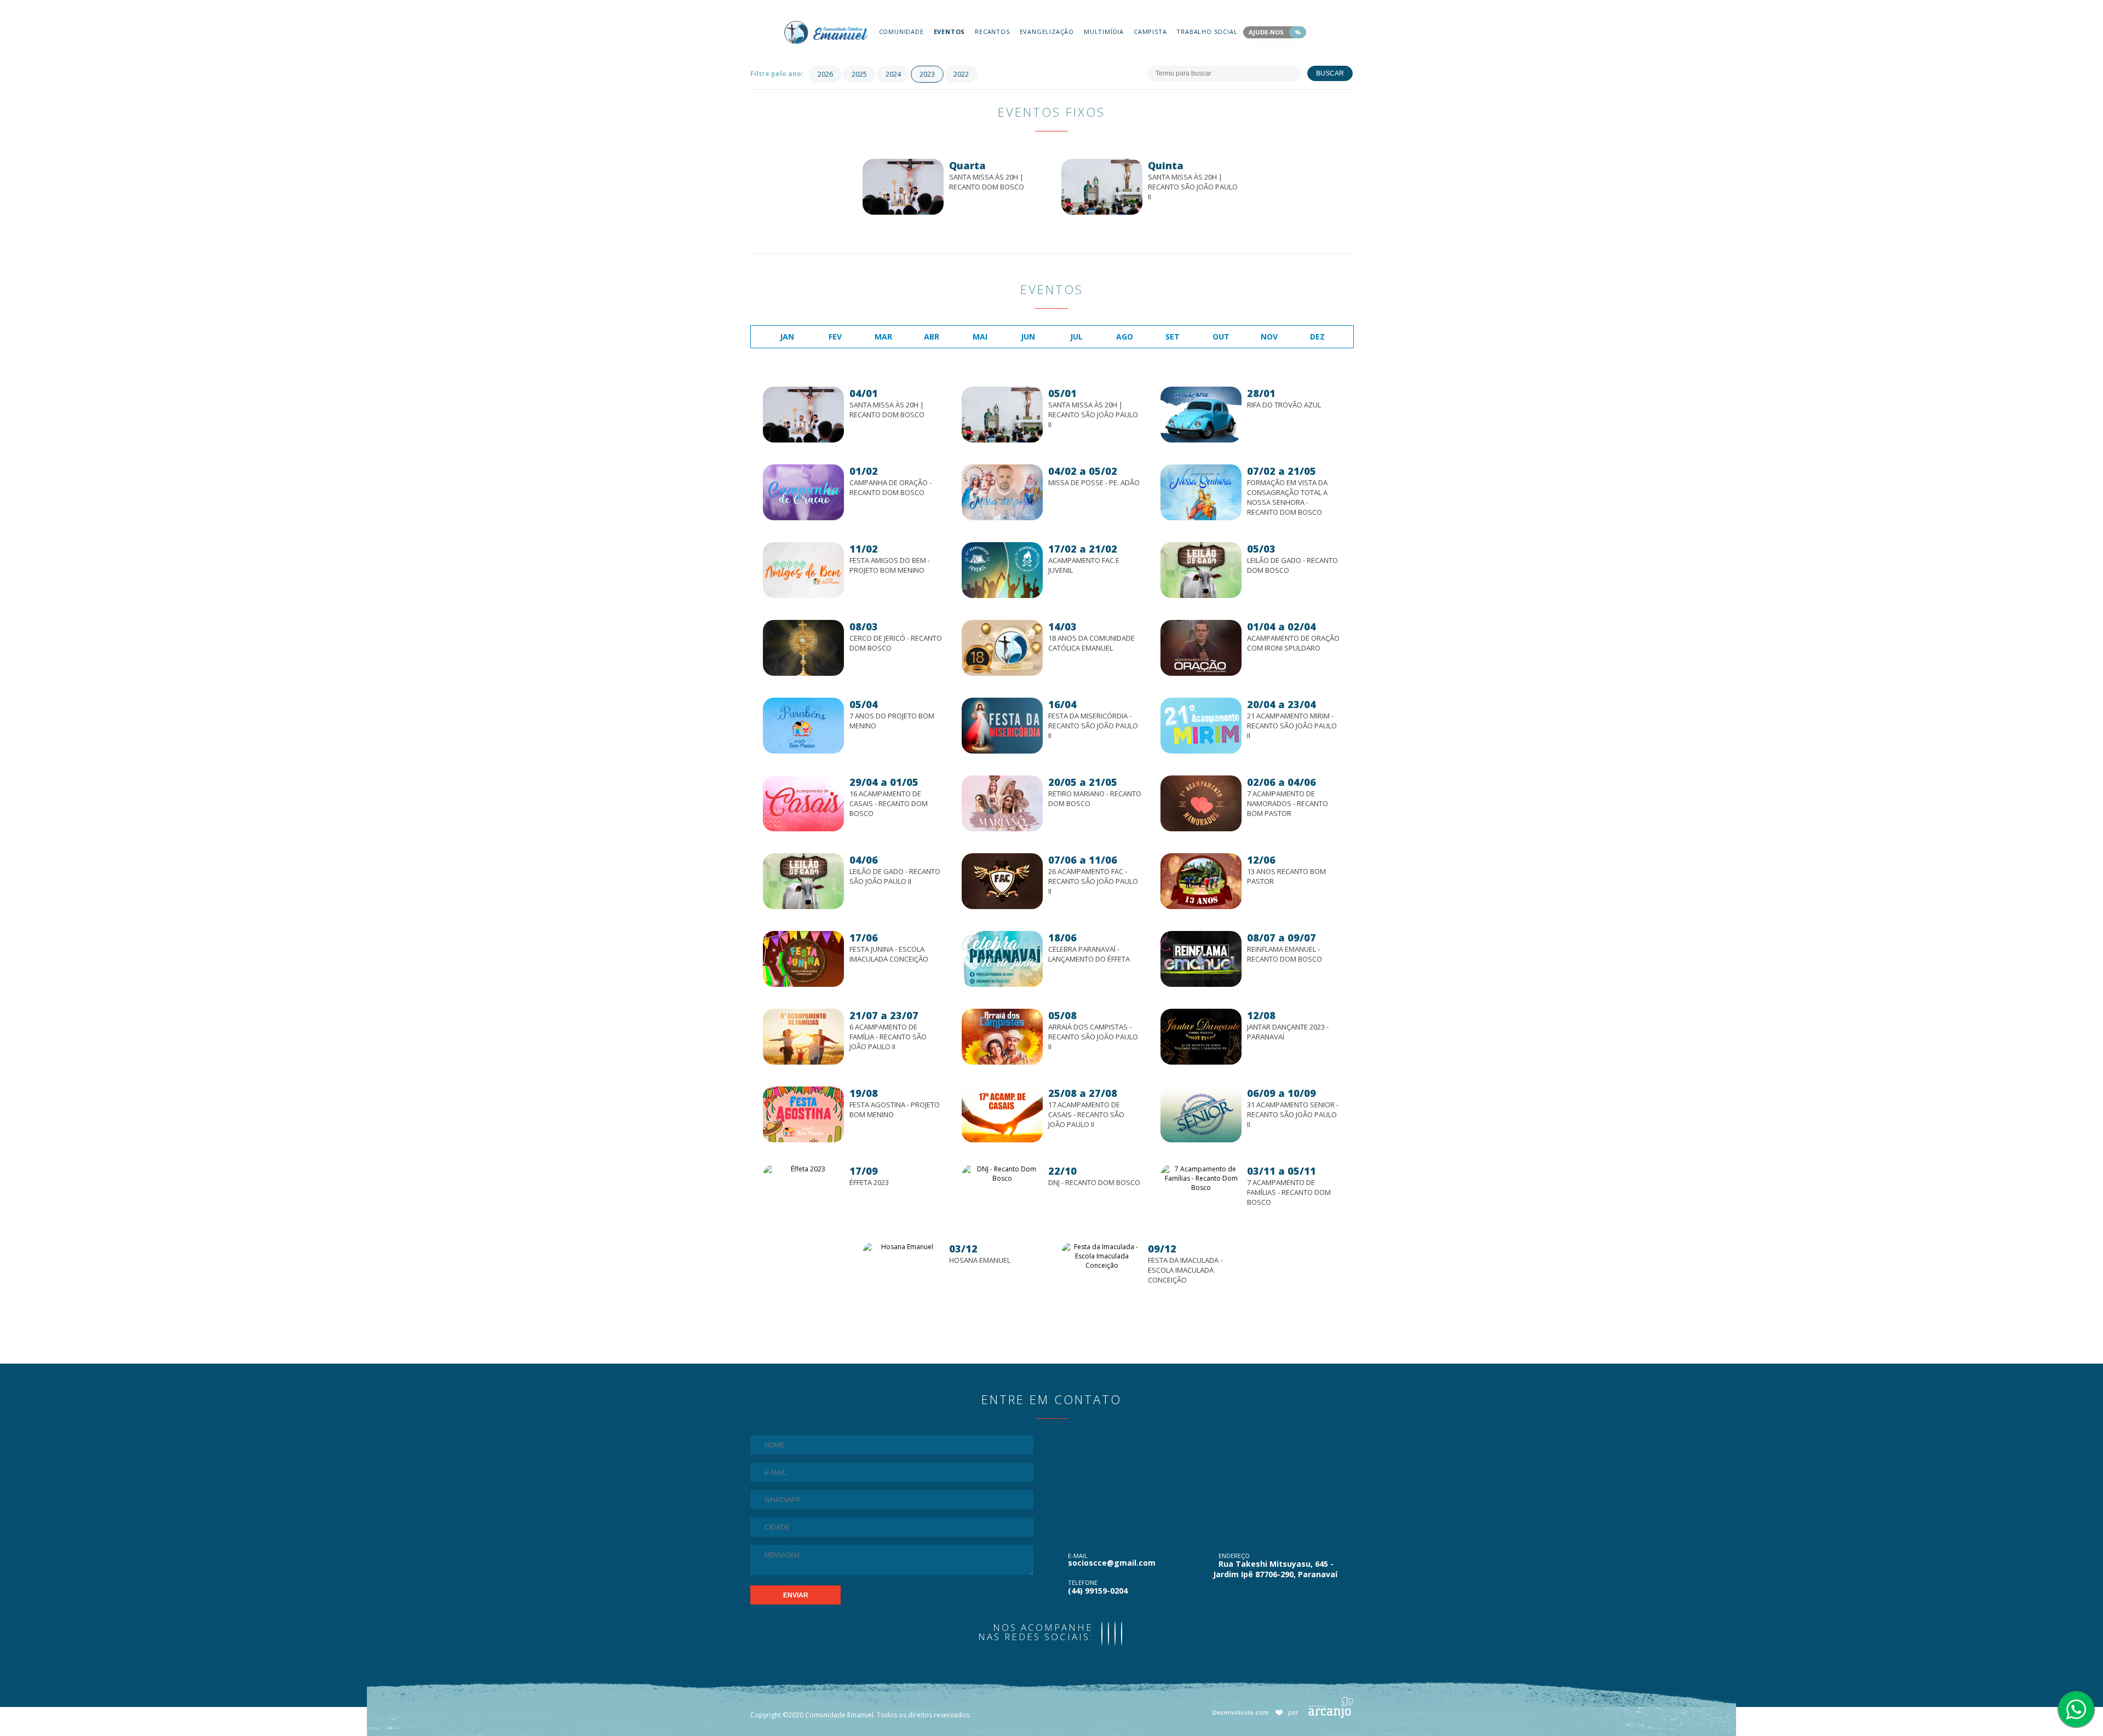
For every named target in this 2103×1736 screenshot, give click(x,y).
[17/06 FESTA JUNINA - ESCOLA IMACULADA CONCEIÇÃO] (853, 926)
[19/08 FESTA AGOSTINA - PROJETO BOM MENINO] (853, 1081)
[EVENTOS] (950, 6)
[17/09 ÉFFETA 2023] (853, 1159)
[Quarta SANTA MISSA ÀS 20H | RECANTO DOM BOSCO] (952, 154)
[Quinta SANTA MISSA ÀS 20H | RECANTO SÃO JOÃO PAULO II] (1151, 154)
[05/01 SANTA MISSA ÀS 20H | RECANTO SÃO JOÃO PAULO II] (1052, 381)
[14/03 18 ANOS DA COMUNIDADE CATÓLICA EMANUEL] (1052, 615)
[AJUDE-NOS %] (1275, 6)
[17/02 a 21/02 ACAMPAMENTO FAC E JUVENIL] (1052, 537)
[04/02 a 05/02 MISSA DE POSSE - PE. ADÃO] (1052, 459)
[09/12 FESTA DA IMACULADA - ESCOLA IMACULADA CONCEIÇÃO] (1151, 1237)
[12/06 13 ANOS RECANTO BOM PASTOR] (1251, 848)
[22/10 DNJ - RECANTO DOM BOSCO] (1052, 1159)
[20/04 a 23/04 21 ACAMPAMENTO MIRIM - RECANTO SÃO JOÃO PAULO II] (1251, 692)
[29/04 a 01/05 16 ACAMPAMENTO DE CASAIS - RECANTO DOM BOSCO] (853, 770)
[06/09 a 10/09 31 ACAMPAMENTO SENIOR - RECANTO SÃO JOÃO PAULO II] (1251, 1081)
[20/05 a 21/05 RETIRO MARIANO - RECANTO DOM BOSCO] (1052, 770)
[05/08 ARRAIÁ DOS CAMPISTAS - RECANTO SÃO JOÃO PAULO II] (1052, 1004)
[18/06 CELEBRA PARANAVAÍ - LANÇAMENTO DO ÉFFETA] (1052, 926)
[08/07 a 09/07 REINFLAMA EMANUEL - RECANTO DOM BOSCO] (1251, 926)
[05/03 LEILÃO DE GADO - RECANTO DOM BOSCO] (1251, 537)
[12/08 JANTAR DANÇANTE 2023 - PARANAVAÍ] (1251, 1004)
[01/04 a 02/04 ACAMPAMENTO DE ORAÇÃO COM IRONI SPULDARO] (1251, 615)
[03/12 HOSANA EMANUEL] (952, 1237)
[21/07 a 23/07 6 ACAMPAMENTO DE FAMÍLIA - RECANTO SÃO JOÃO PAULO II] (853, 1004)
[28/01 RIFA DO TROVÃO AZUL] (1251, 381)
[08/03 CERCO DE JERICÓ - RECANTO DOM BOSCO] (853, 615)
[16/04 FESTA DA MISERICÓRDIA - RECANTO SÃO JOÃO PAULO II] (1052, 692)
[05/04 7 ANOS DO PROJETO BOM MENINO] (853, 692)
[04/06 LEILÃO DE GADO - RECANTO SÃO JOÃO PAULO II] (853, 848)
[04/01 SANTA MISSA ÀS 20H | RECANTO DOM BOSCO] (853, 381)
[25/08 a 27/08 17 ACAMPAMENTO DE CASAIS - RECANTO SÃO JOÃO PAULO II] (1052, 1081)
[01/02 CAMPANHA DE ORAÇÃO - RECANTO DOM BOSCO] (853, 459)
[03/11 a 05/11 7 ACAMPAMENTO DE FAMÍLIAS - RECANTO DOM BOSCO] (1251, 1159)
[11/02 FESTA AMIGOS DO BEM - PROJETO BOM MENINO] (853, 537)
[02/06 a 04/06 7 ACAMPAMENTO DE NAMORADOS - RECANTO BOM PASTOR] (1251, 770)
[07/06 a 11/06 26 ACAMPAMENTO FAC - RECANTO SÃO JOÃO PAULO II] (1052, 848)
